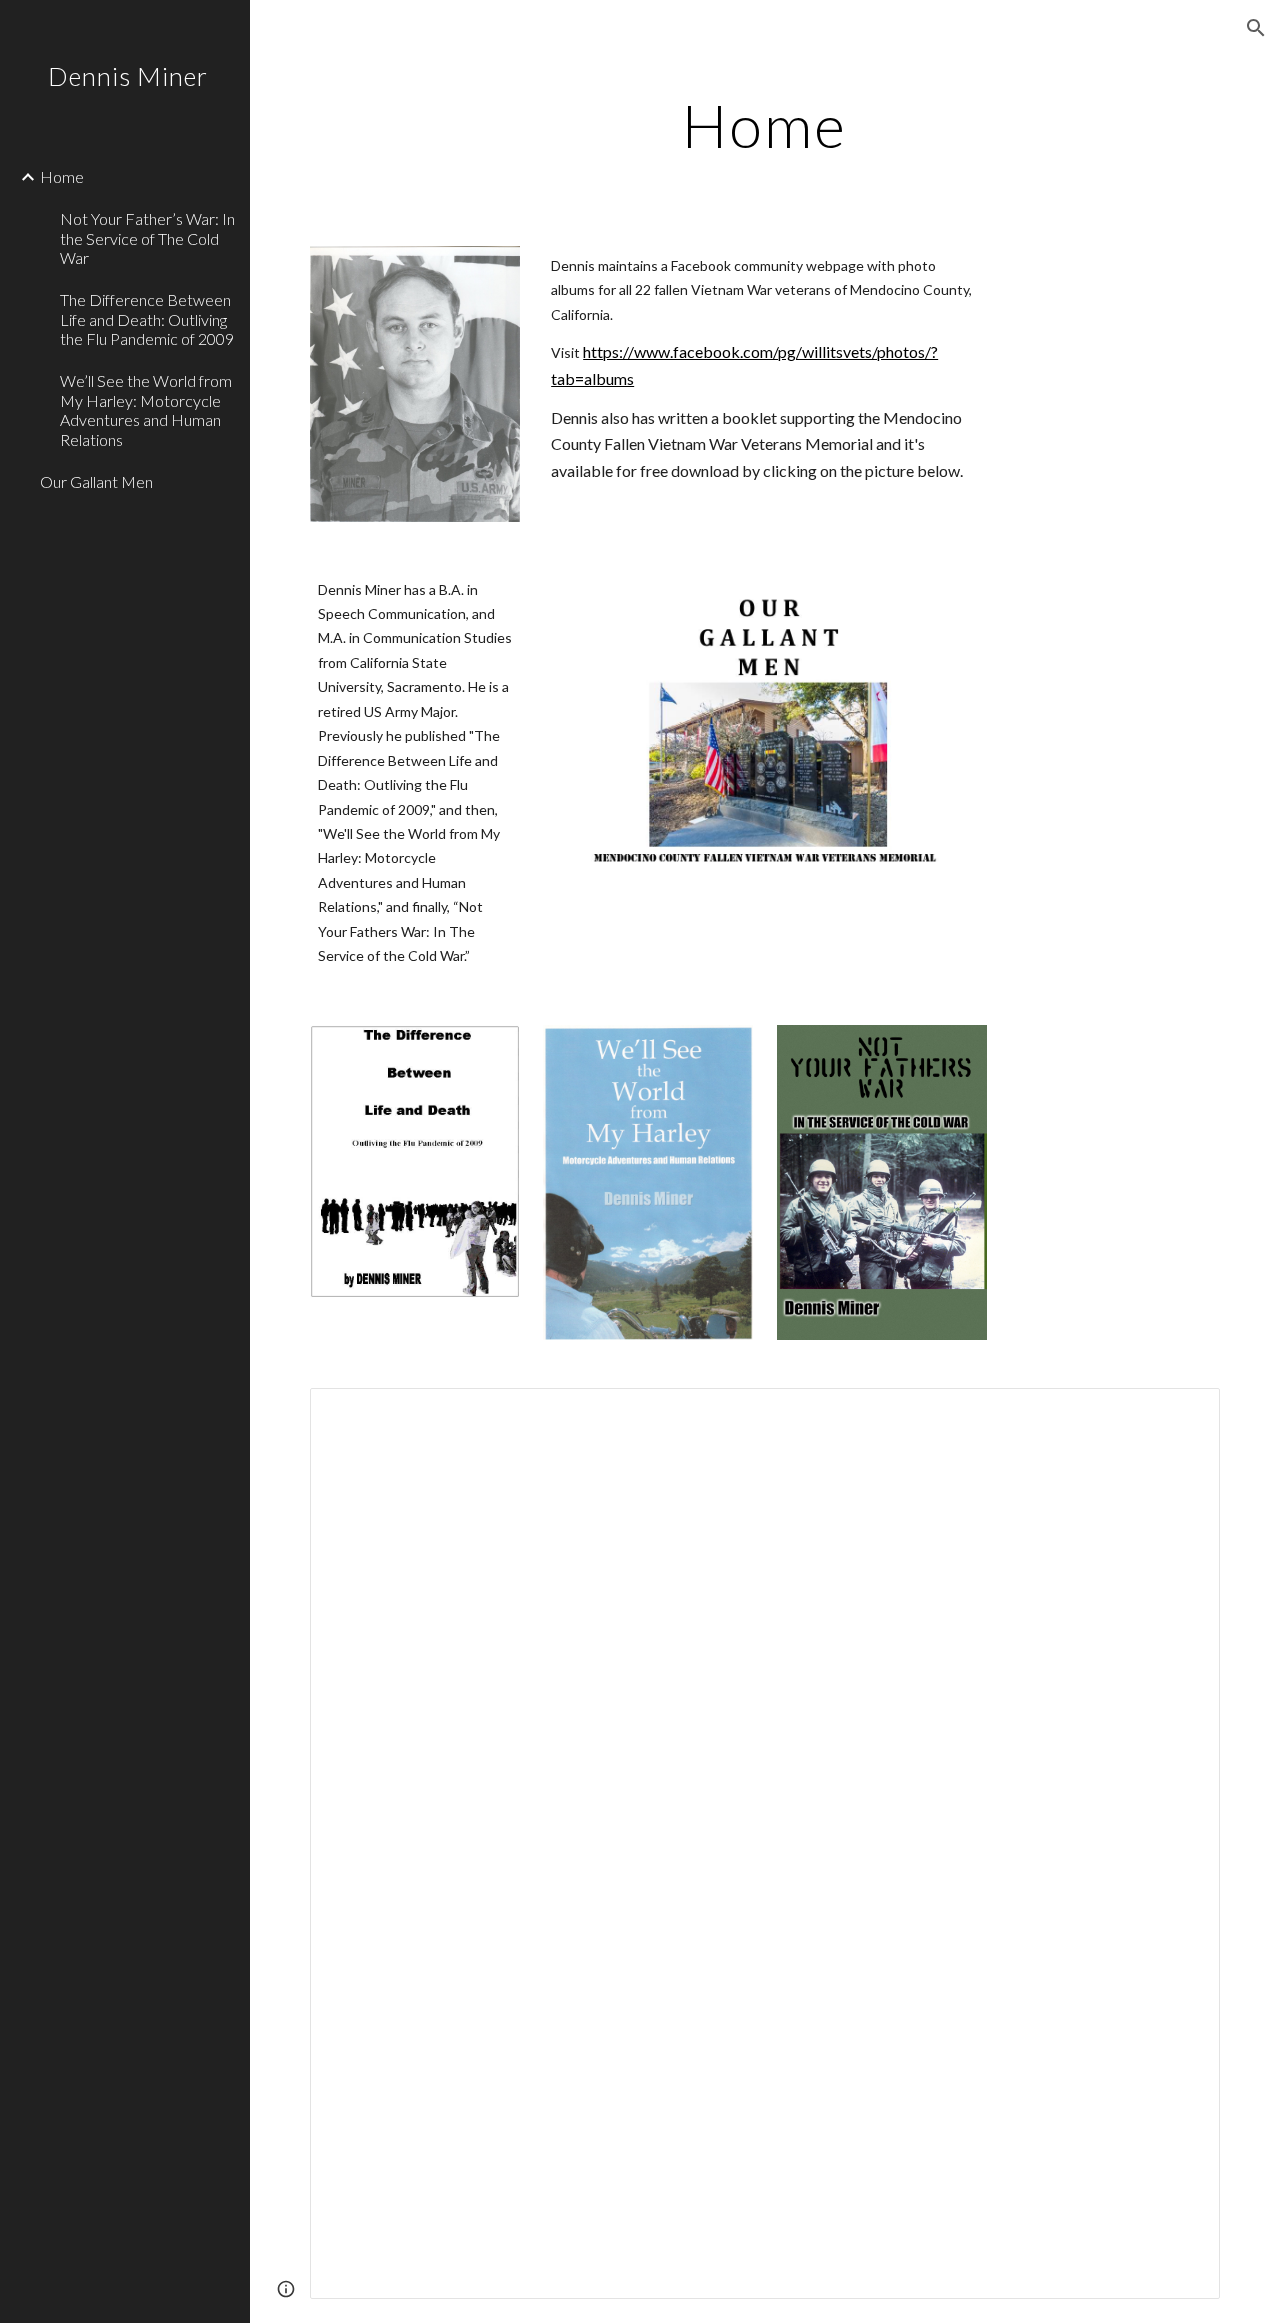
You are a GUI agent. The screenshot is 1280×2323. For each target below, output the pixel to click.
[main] (764, 125)
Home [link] (62, 176)
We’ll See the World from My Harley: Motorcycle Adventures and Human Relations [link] (146, 409)
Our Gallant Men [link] (96, 481)
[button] (1256, 28)
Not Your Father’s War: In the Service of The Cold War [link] (147, 238)
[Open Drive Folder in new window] (1182, 1414)
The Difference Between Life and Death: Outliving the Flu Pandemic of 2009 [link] (147, 319)
